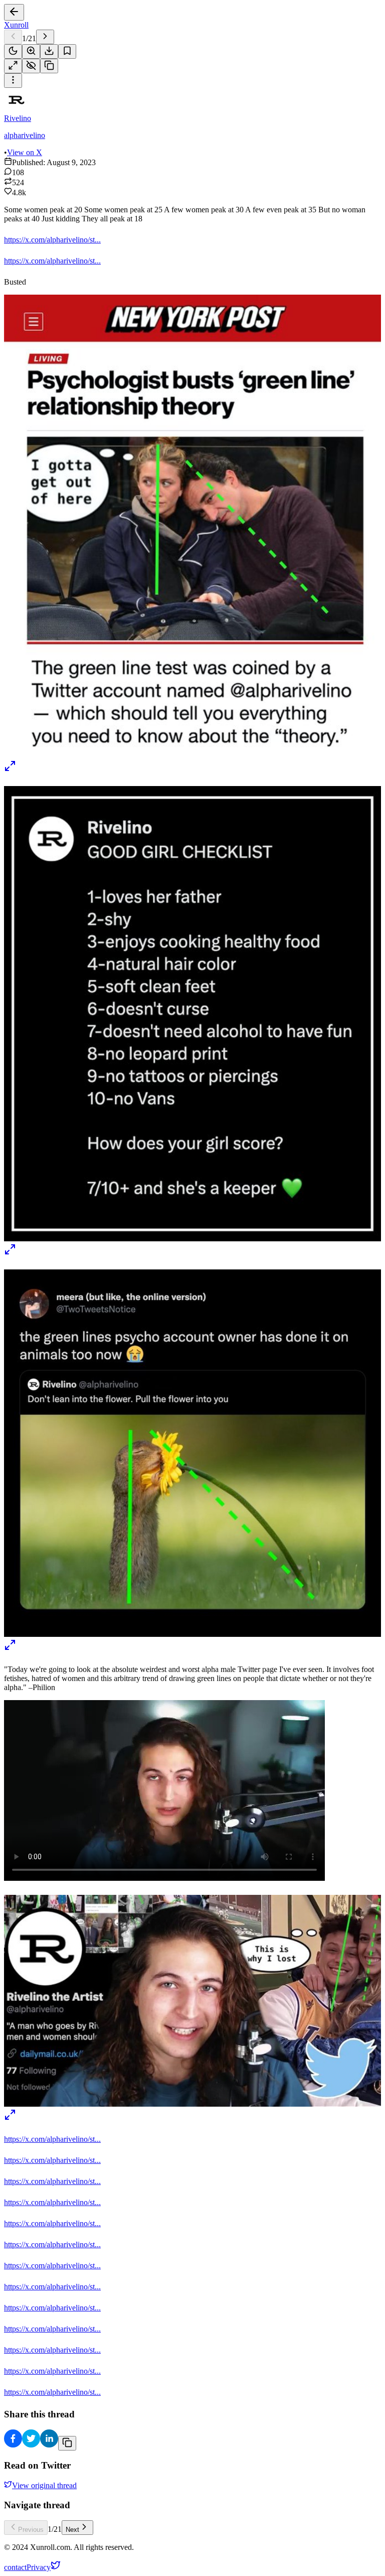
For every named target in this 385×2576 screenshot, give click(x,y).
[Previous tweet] (13, 37)
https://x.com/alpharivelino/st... (52, 240)
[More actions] (13, 81)
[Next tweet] (45, 37)
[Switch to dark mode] (13, 51)
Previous (31, 2530)
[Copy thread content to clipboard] (67, 2443)
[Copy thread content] (49, 66)
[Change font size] (31, 51)
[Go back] (14, 12)
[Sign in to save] (67, 51)
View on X (25, 152)
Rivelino (18, 118)
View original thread (44, 2485)
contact (15, 2567)
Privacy (39, 2567)
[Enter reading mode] (13, 66)
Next (72, 2530)
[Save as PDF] (49, 51)
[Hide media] (31, 66)
